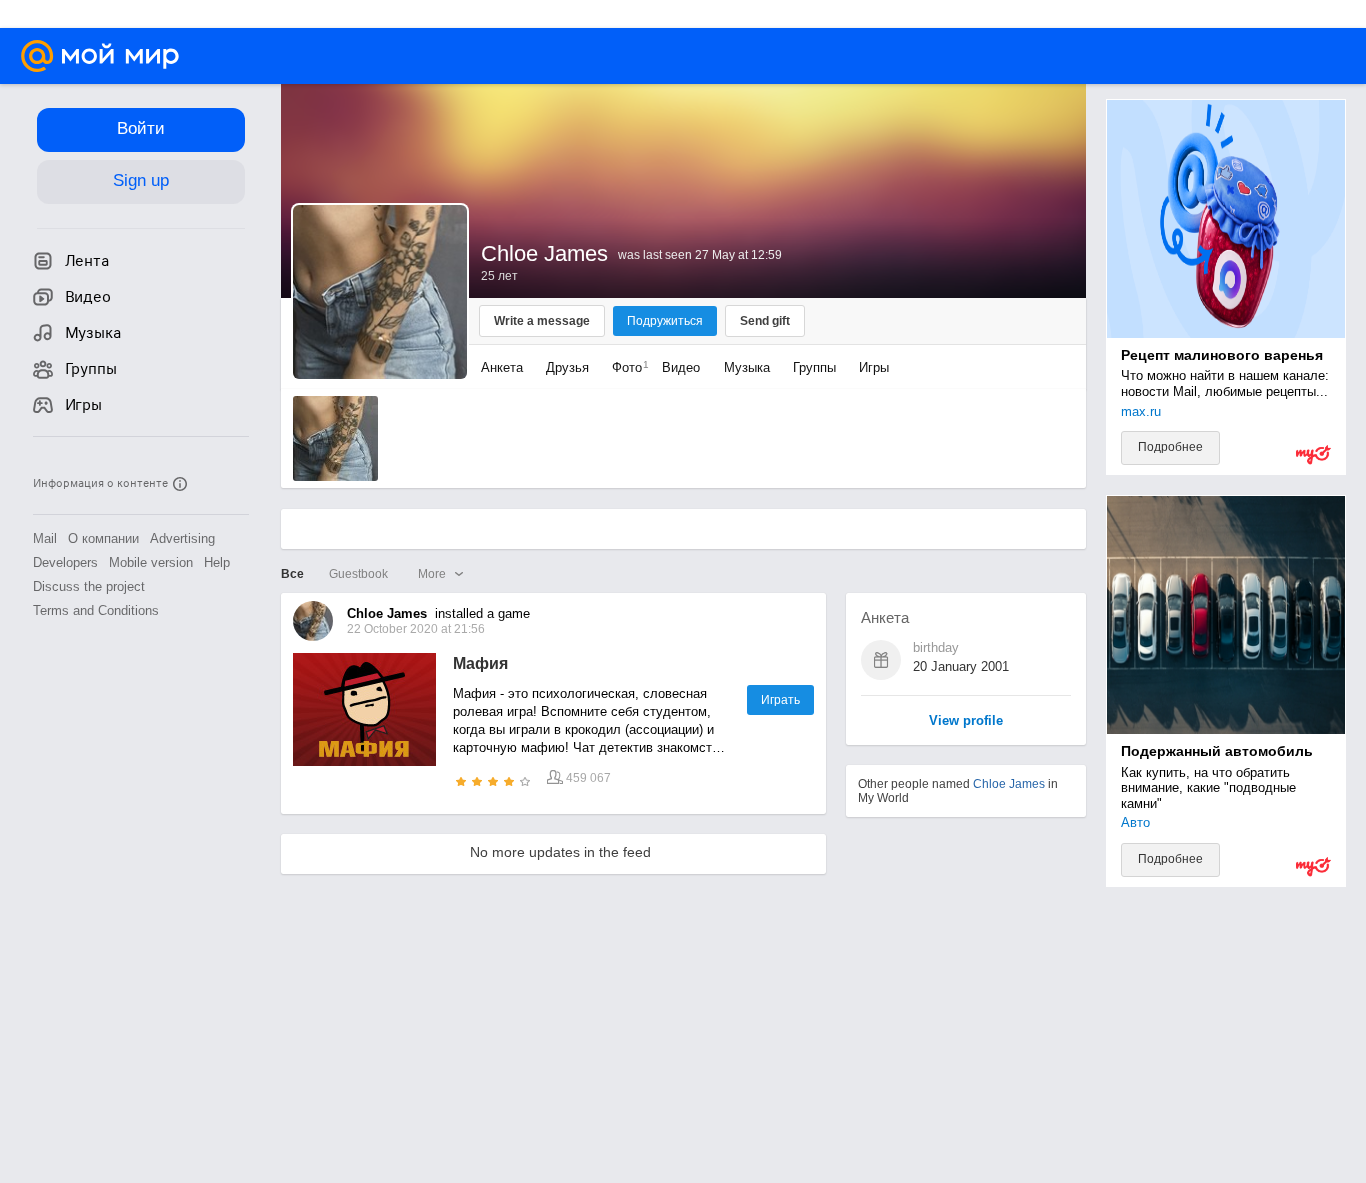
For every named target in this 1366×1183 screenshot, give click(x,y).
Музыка (747, 367)
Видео (683, 367)
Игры (874, 367)
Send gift (765, 321)
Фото (625, 367)
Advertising (182, 538)
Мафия (480, 663)
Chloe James (1009, 784)
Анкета (502, 367)
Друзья (567, 367)
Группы (814, 367)
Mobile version (151, 562)
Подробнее (1170, 447)
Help (217, 562)
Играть (780, 700)
